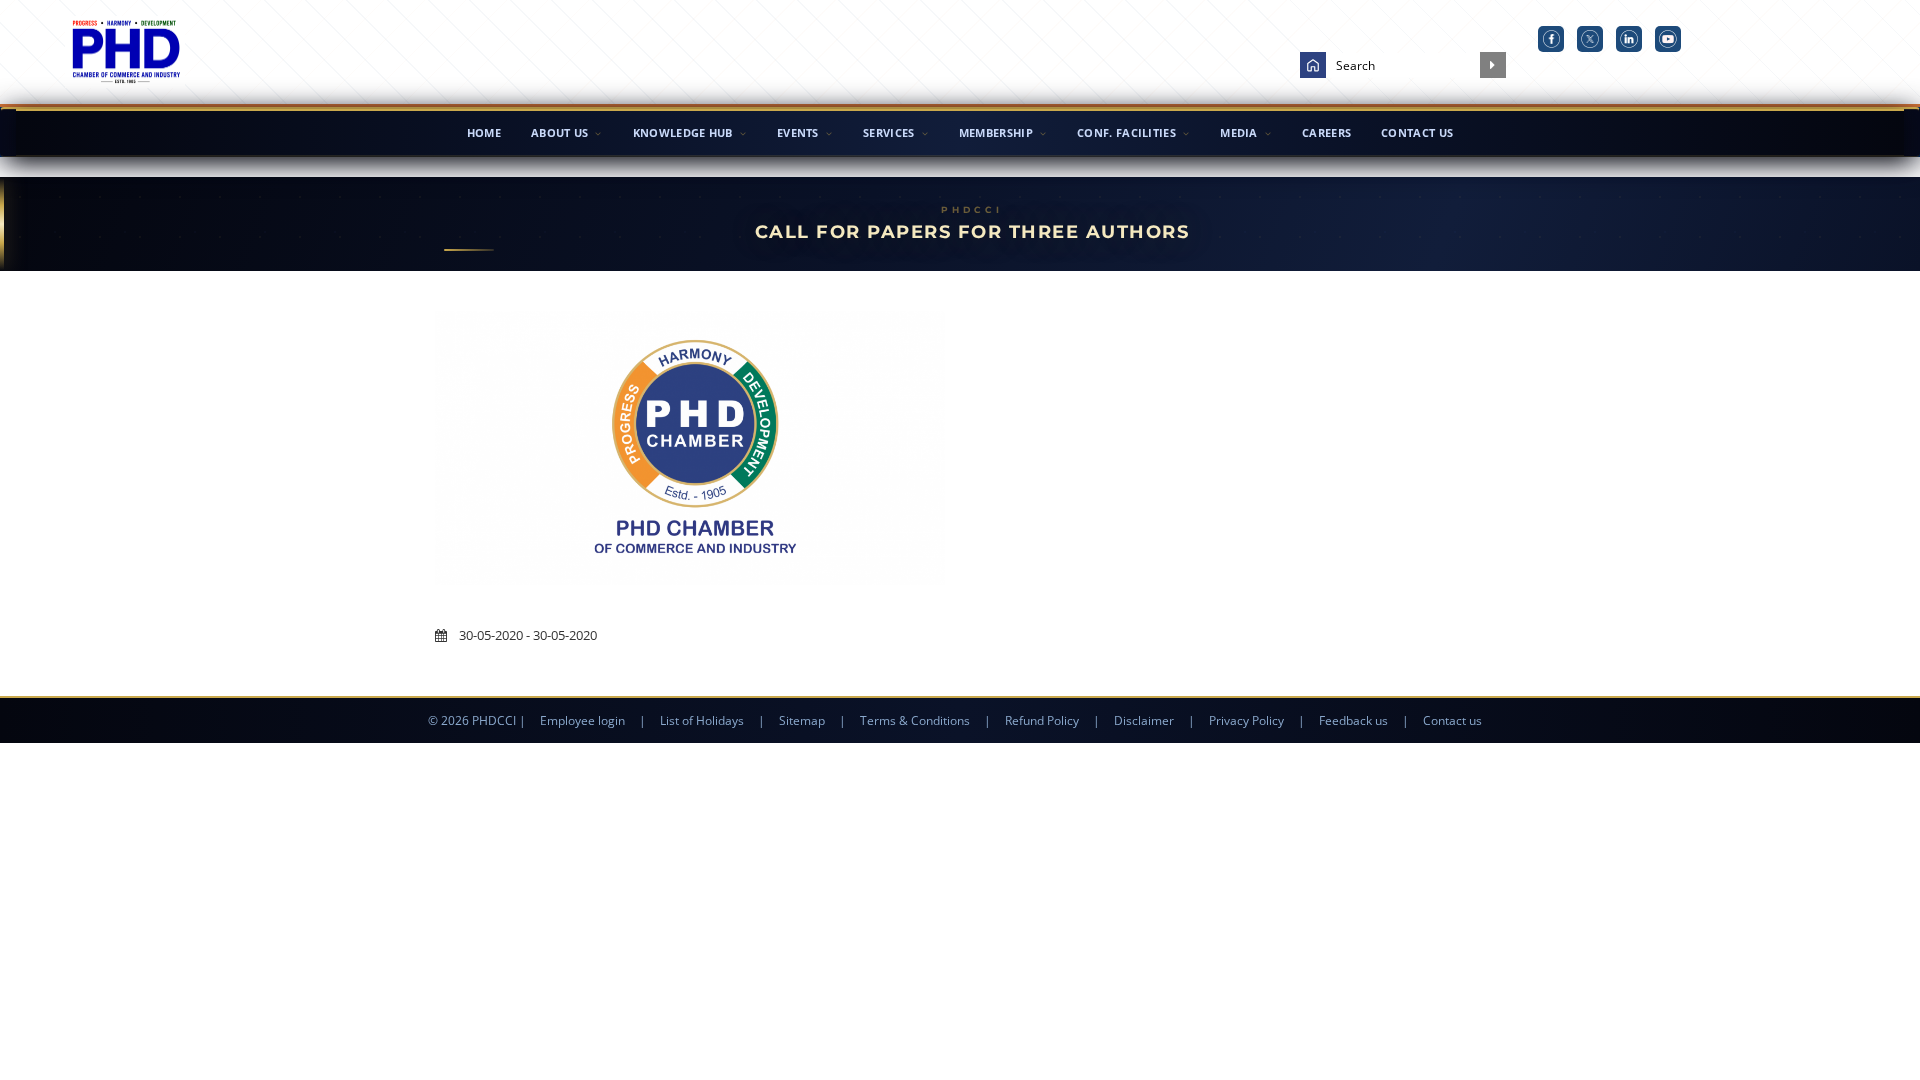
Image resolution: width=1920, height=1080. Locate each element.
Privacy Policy (1246, 720)
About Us (559, 132)
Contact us (1452, 720)
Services (888, 132)
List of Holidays (702, 720)
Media (1239, 132)
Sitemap (802, 720)
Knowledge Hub (683, 132)
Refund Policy (1042, 720)
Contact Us (1417, 132)
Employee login (582, 720)
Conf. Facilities (1126, 132)
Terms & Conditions (915, 720)
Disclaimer (1144, 720)
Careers (1326, 132)
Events (798, 132)
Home (484, 132)
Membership (996, 132)
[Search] (1493, 65)
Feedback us (1353, 720)
